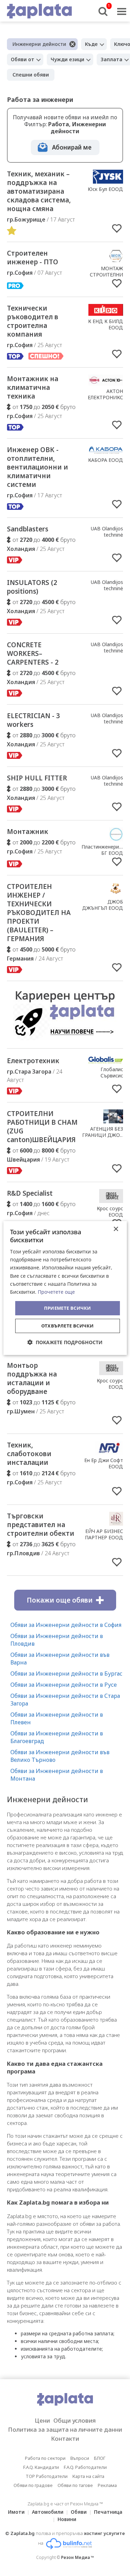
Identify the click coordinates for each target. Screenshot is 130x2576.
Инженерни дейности (39, 44)
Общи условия (75, 2420)
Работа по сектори (45, 2458)
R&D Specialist (30, 1193)
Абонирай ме (72, 147)
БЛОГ (100, 2458)
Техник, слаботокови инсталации (29, 1454)
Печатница (108, 2512)
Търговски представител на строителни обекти (41, 1525)
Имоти (16, 2512)
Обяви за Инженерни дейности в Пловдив (57, 1640)
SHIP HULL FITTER (37, 778)
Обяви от (23, 59)
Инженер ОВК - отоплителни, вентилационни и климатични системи (37, 467)
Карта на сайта (88, 2476)
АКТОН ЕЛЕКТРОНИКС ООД (105, 397)
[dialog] (65, 1288)
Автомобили (48, 2512)
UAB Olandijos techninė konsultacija (107, 535)
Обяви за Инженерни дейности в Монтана (57, 1775)
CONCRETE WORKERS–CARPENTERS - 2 (33, 653)
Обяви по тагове (75, 2485)
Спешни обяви (31, 75)
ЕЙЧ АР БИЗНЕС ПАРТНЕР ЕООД (104, 1534)
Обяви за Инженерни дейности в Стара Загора (65, 1700)
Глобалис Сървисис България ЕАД (106, 1076)
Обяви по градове (33, 2485)
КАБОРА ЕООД (106, 460)
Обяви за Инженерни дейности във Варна (60, 1659)
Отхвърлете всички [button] (68, 1326)
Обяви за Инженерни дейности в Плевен (57, 1718)
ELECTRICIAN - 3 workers (33, 720)
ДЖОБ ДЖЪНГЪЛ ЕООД (103, 905)
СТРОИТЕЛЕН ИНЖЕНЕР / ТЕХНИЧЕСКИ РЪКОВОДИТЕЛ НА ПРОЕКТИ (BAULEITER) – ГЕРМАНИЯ (39, 913)
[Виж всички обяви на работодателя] (108, 182)
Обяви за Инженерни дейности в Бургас (66, 1674)
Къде (91, 44)
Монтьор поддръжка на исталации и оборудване (32, 1378)
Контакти (65, 2438)
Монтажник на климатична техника (33, 387)
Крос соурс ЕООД (110, 1211)
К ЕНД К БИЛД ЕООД (106, 324)
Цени (42, 2420)
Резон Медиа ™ (77, 2557)
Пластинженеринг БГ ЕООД (103, 850)
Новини (67, 2519)
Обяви (79, 2512)
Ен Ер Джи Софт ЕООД (104, 1463)
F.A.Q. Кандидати (41, 2467)
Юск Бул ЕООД (105, 189)
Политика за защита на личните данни (65, 2429)
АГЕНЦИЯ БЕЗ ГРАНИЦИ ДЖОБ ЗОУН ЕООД (103, 1135)
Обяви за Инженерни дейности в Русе (64, 1685)
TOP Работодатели (47, 2476)
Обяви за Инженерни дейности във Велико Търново (60, 1756)
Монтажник (28, 832)
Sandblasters (28, 529)
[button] (65, 1342)
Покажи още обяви (60, 1600)
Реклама (107, 2485)
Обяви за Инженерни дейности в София (66, 1625)
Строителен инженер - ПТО (33, 258)
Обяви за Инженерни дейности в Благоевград (57, 1737)
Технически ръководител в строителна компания (33, 321)
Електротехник (33, 1061)
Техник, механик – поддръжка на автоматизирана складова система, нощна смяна (39, 191)
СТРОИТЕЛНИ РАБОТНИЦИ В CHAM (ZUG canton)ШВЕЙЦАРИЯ (42, 1127)
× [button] (116, 1229)
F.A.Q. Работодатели (85, 2467)
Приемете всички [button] (68, 1308)
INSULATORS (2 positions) (32, 587)
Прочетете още (56, 1292)
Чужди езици (67, 59)
